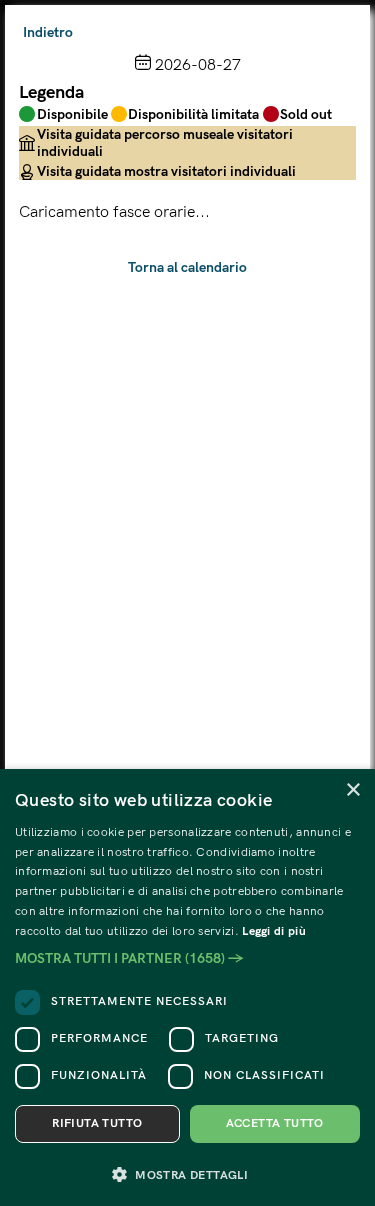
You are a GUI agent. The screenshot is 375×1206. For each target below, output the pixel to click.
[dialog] (187, 987)
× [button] (352, 790)
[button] (187, 958)
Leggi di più (274, 931)
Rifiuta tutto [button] (97, 1123)
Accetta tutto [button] (275, 1123)
